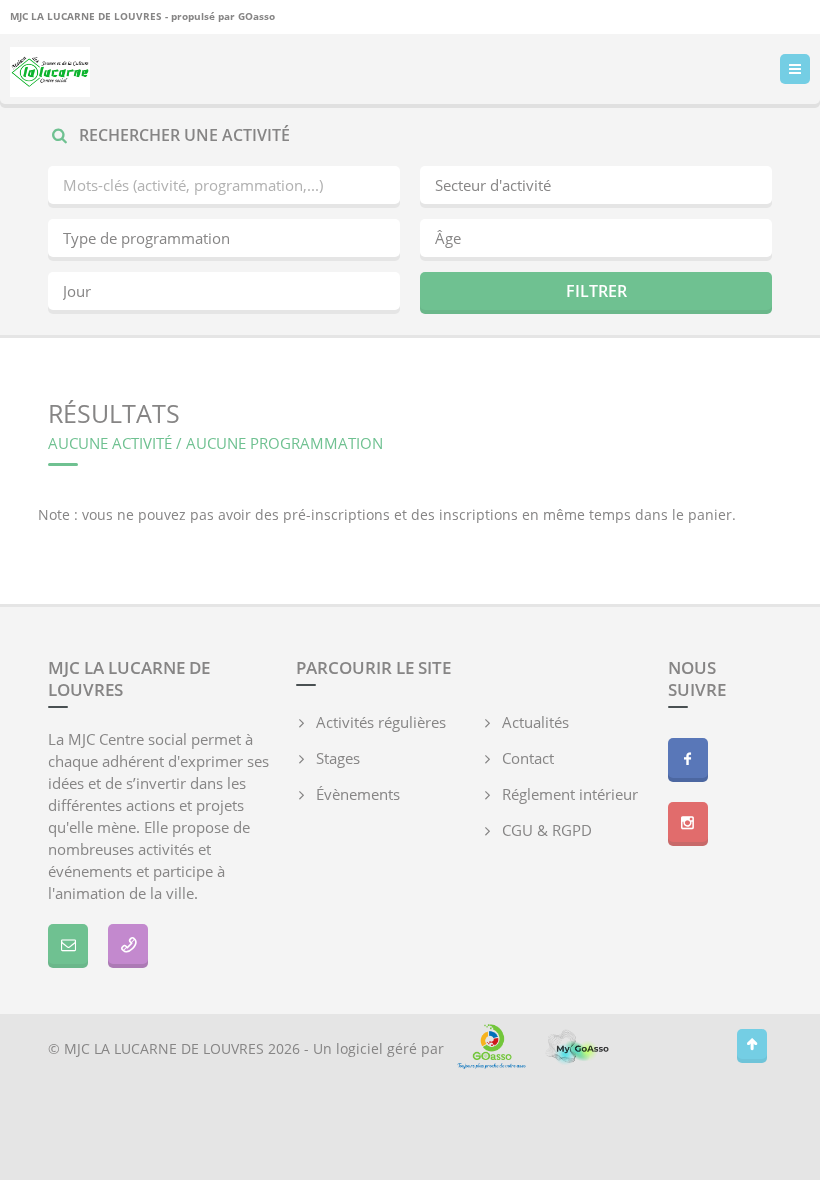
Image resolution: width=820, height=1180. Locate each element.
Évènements (358, 794)
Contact (528, 758)
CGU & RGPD (547, 830)
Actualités (535, 722)
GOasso (256, 16)
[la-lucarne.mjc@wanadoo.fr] (68, 944)
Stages (338, 758)
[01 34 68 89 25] (128, 944)
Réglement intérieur (570, 794)
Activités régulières (381, 722)
